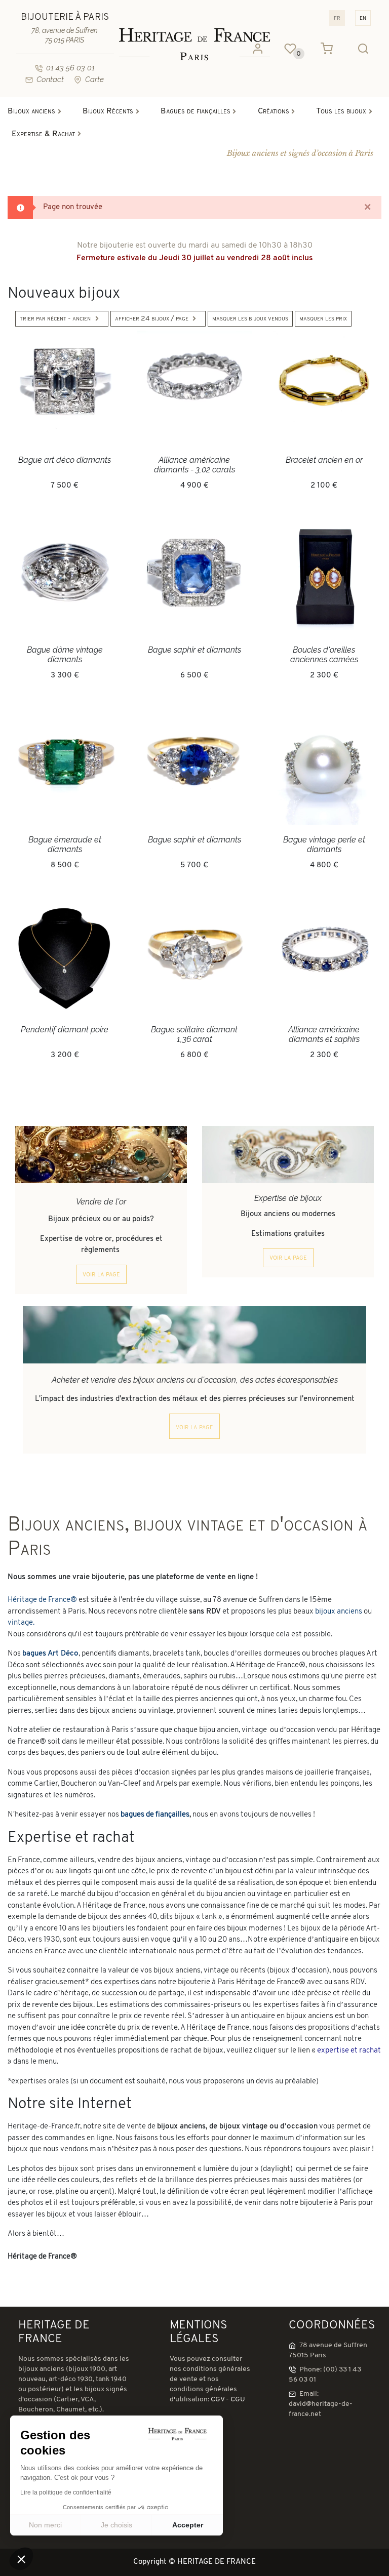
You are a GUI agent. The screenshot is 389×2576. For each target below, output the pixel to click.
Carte (94, 79)
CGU (238, 2400)
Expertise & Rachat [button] (43, 134)
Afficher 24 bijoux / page (152, 319)
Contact (50, 79)
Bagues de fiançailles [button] (196, 111)
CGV (218, 2400)
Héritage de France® (42, 1600)
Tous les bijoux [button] (341, 111)
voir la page (101, 1274)
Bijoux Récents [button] (108, 111)
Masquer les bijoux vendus (250, 319)
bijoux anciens (339, 1612)
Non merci (45, 2525)
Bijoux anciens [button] (31, 111)
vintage (20, 1623)
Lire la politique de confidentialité (66, 2492)
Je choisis (116, 2525)
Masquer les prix (323, 319)
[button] (21, 2559)
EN (363, 18)
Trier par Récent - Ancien (55, 319)
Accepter (188, 2525)
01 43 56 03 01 (70, 68)
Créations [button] (274, 111)
